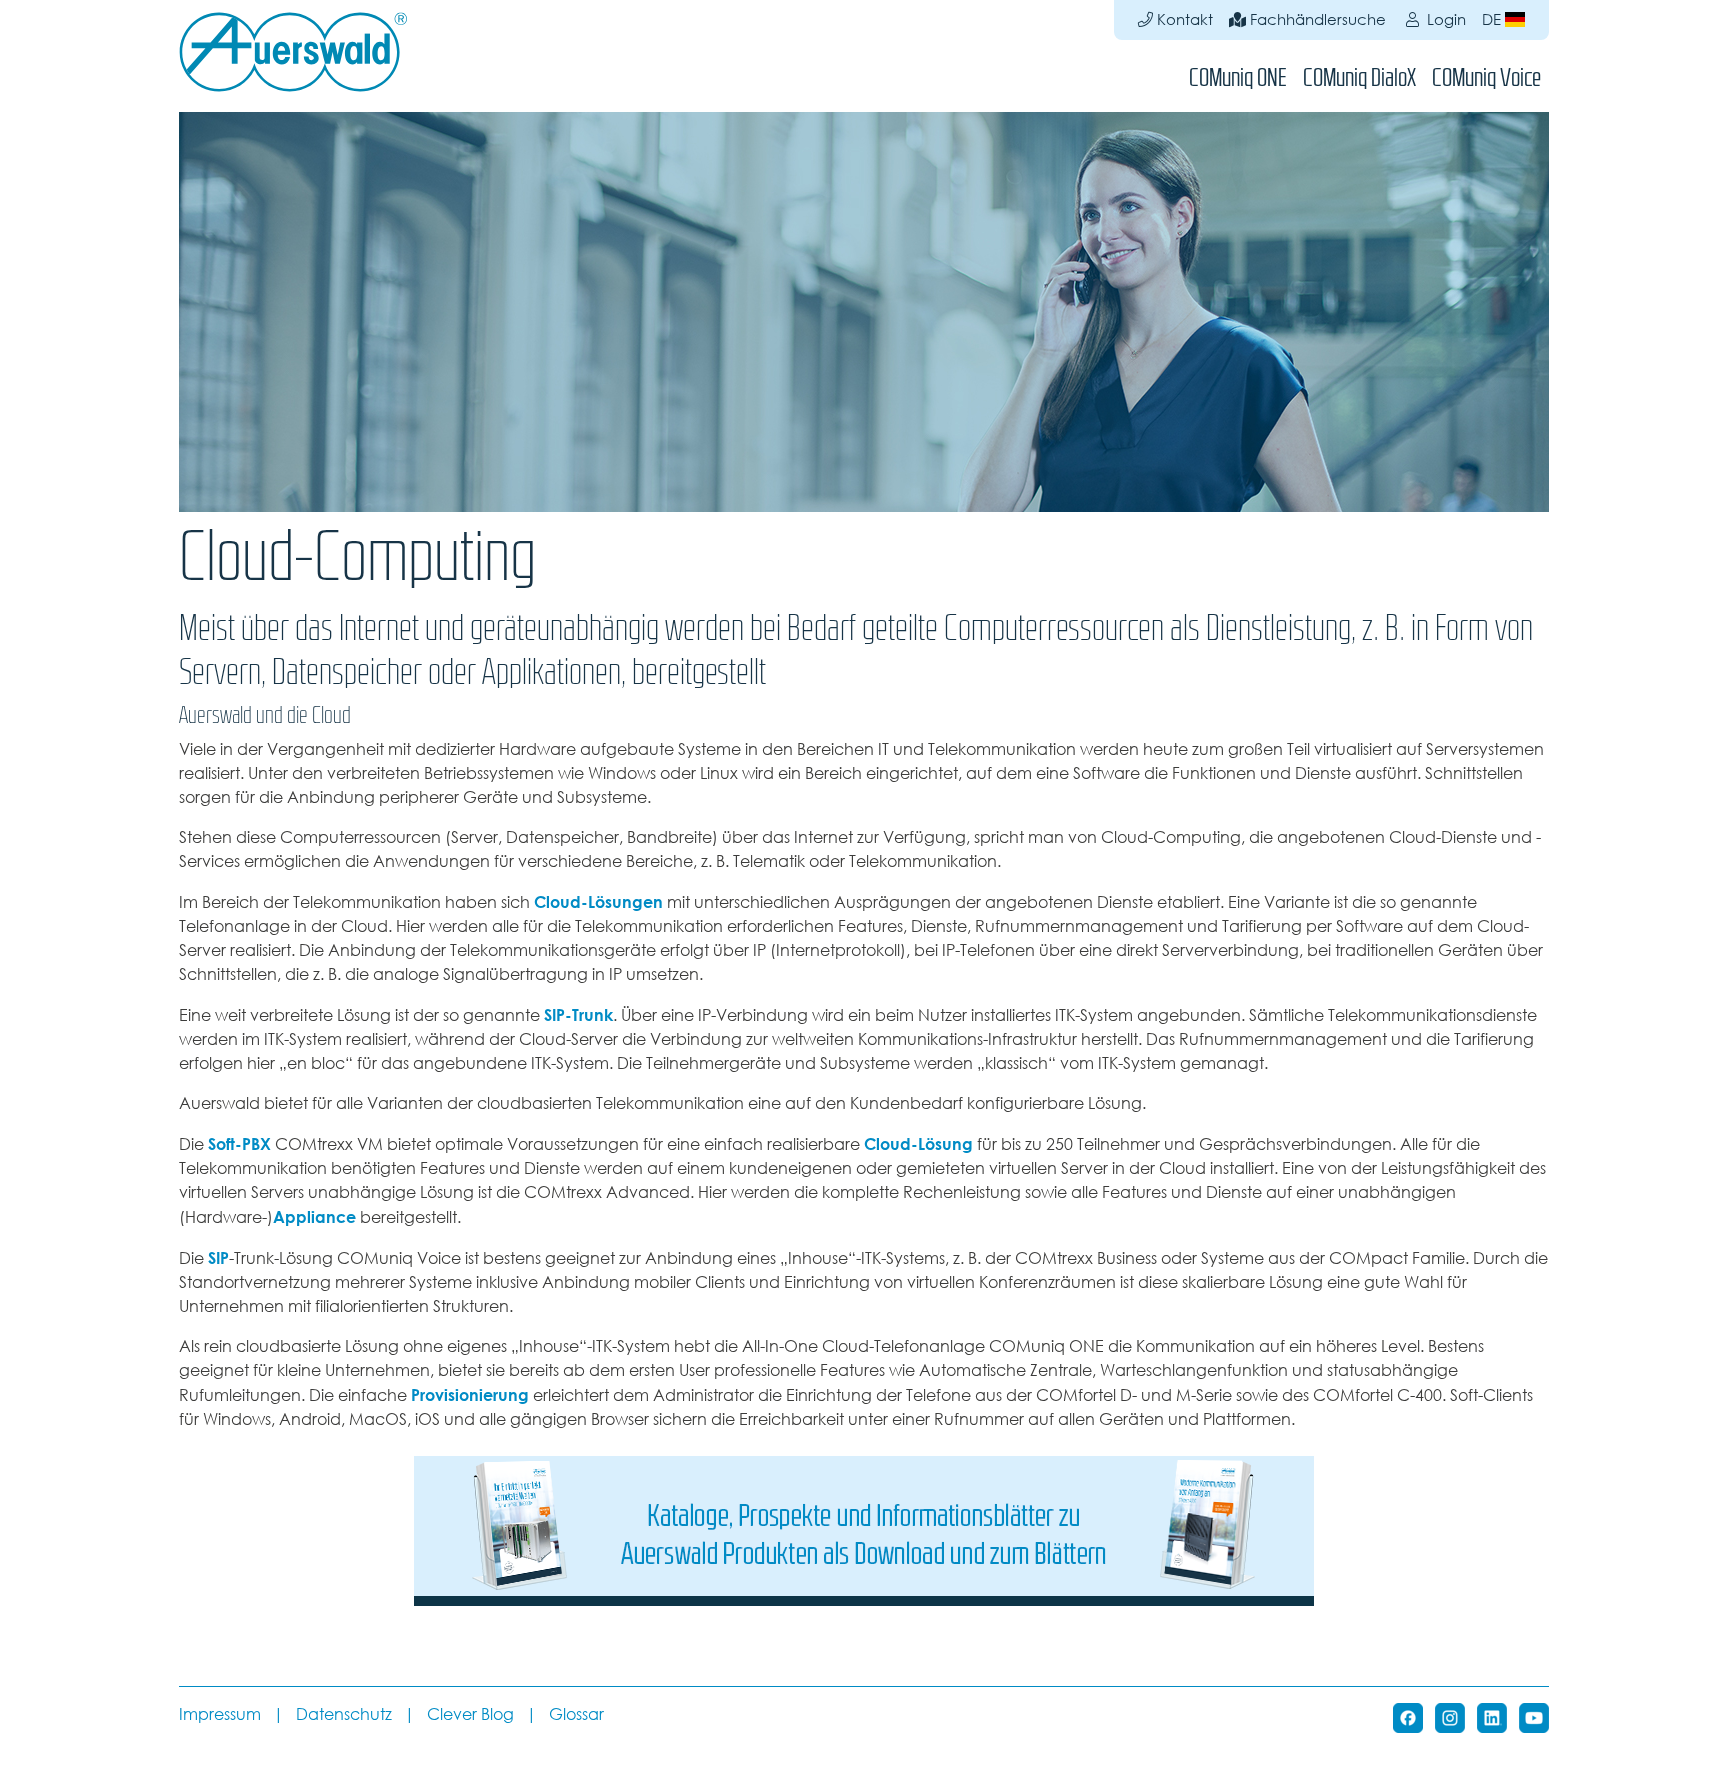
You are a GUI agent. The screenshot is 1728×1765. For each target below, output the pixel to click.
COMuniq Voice (1486, 77)
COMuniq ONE (1238, 77)
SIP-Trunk (578, 1015)
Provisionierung (470, 1395)
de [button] (1493, 19)
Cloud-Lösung (918, 1144)
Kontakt (1183, 19)
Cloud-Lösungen (598, 902)
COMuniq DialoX (1359, 77)
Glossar (576, 1714)
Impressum (220, 1714)
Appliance (314, 1217)
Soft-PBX (239, 1144)
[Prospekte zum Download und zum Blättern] (864, 1529)
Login (1444, 19)
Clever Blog (470, 1714)
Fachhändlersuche (1316, 19)
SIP (218, 1258)
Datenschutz (344, 1714)
